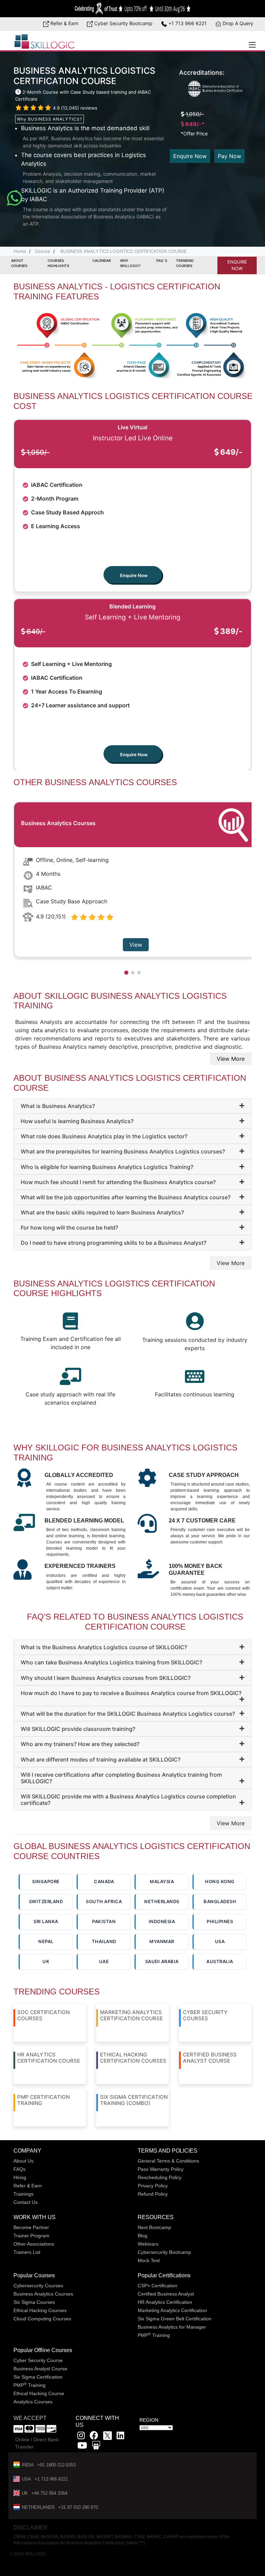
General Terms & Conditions (168, 2161)
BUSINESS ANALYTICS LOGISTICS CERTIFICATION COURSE (123, 251)
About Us (23, 2161)
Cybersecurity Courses (38, 2286)
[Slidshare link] (96, 2447)
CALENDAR (102, 260)
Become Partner (31, 2227)
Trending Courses (185, 263)
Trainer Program (31, 2236)
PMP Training (154, 2335)
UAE (104, 1961)
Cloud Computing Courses (42, 2319)
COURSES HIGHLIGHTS (58, 263)
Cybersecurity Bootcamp (164, 2252)
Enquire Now (190, 156)
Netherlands (162, 1901)
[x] (108, 2437)
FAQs (19, 2169)
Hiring (20, 2177)
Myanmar (162, 1941)
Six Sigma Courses (34, 2302)
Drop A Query (237, 23)
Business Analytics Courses (43, 2294)
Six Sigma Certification (38, 2377)
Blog (143, 2236)
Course (43, 251)
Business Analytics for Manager (172, 2327)
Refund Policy (153, 2194)
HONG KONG (220, 1881)
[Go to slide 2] (133, 973)
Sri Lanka (46, 1921)
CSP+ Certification (158, 2286)
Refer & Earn (64, 23)
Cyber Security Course (38, 2360)
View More (231, 1059)
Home (20, 251)
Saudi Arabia (162, 1961)
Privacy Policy (153, 2186)
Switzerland (46, 1901)
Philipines (220, 1921)
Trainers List (27, 2252)
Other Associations (34, 2244)
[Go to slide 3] (139, 973)
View (136, 945)
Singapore (46, 1881)
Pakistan (104, 1921)
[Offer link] (132, 9)
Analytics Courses (33, 2402)
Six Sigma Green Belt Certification (175, 2319)
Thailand (104, 1941)
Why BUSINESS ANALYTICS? (50, 119)
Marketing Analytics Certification (172, 2310)
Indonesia (162, 1921)
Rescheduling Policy (160, 2177)
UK (46, 1961)
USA (220, 1941)
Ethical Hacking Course (39, 2393)
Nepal (46, 1941)
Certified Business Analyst (166, 2294)
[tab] (132, 1106)
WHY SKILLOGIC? (130, 263)
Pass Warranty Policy (161, 2169)
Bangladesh (220, 1901)
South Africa (104, 1901)
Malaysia (162, 1881)
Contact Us (26, 2202)
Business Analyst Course (40, 2369)
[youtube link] (82, 2447)
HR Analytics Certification (165, 2302)
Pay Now (229, 156)
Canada (104, 1881)
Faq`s (162, 260)
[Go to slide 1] (126, 973)
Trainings (23, 2194)
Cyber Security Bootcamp (123, 23)
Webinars (148, 2244)
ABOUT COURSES (19, 263)
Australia (220, 1961)
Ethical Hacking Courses (40, 2310)
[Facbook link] (94, 2437)
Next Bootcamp (154, 2227)
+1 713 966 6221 (187, 23)
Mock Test (149, 2260)
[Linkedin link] (120, 2437)
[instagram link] (81, 2437)
